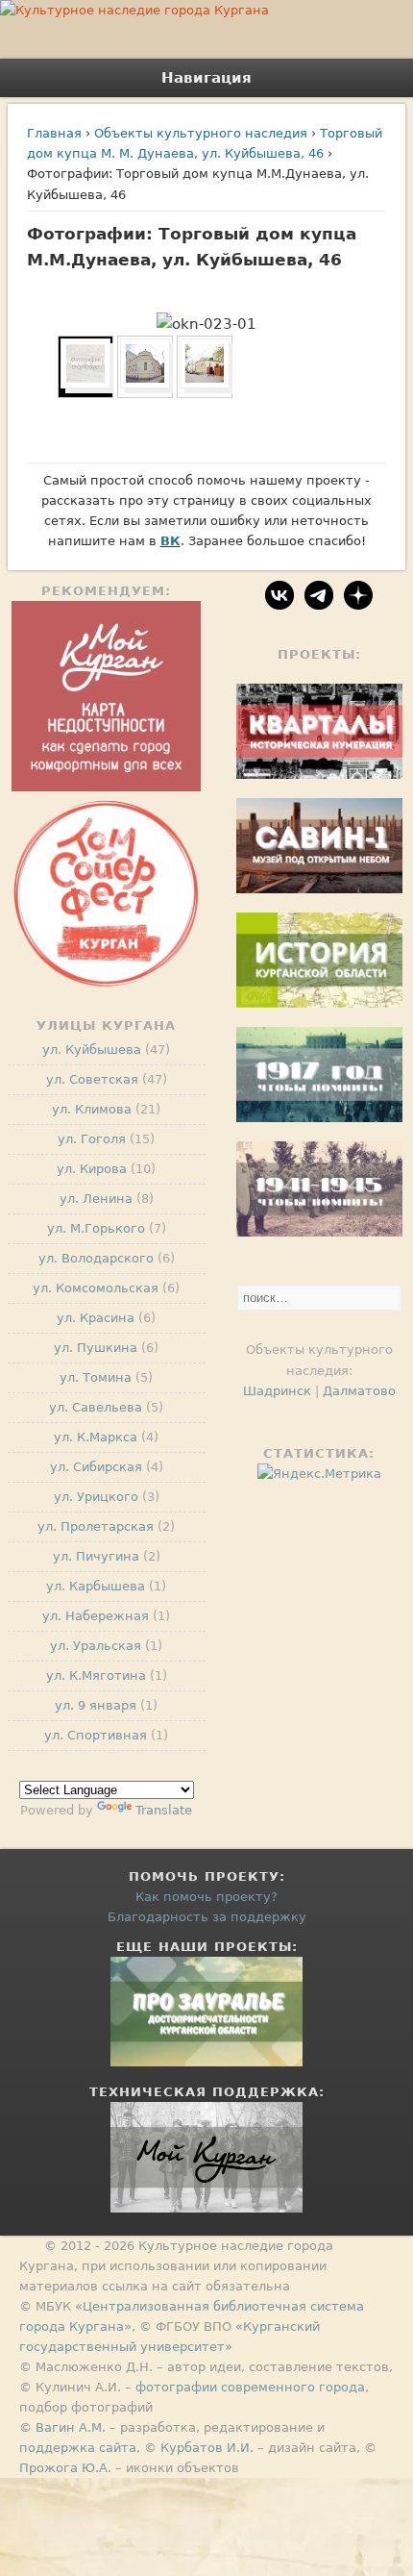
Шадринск (277, 1391)
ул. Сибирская (96, 1467)
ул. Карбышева (96, 1586)
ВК (170, 541)
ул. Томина (96, 1377)
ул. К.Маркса (96, 1437)
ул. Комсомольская (96, 1288)
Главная (54, 133)
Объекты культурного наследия (201, 133)
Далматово (359, 1391)
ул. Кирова (92, 1169)
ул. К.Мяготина (96, 1676)
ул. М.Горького (96, 1228)
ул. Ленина (96, 1199)
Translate (164, 1810)
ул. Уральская (96, 1646)
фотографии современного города (250, 2387)
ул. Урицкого (96, 1497)
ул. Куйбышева (92, 1050)
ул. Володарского (96, 1258)
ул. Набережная (96, 1616)
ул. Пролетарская (96, 1526)
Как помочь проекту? (206, 1897)
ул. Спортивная (96, 1735)
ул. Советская (92, 1079)
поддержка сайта (78, 2448)
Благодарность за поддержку (207, 1917)
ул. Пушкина (96, 1348)
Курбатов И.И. (207, 2448)
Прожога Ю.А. (65, 2468)
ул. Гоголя (92, 1139)
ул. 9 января (96, 1705)
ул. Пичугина (96, 1556)
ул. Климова (92, 1109)
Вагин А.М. (71, 2427)
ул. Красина (96, 1318)
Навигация (206, 78)
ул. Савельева (96, 1407)
